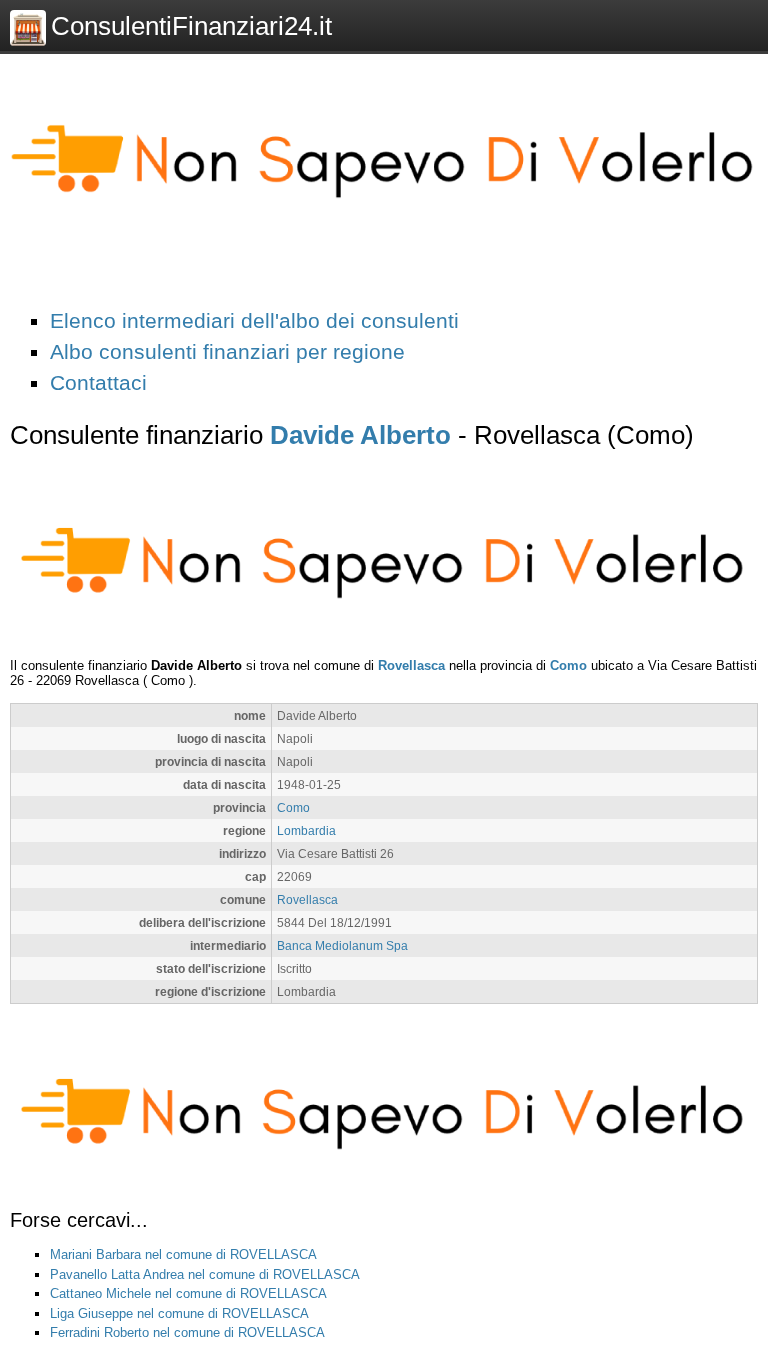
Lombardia (306, 830)
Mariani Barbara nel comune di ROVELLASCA (183, 1254)
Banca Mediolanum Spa (342, 945)
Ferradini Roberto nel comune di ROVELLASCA (187, 1332)
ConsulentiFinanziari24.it (191, 26)
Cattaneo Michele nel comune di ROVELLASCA (188, 1293)
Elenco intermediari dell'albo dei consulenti (254, 320)
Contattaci (98, 382)
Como (568, 665)
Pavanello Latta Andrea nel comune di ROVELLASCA (205, 1274)
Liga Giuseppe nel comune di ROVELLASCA (179, 1313)
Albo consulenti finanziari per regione (227, 351)
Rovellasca (411, 665)
